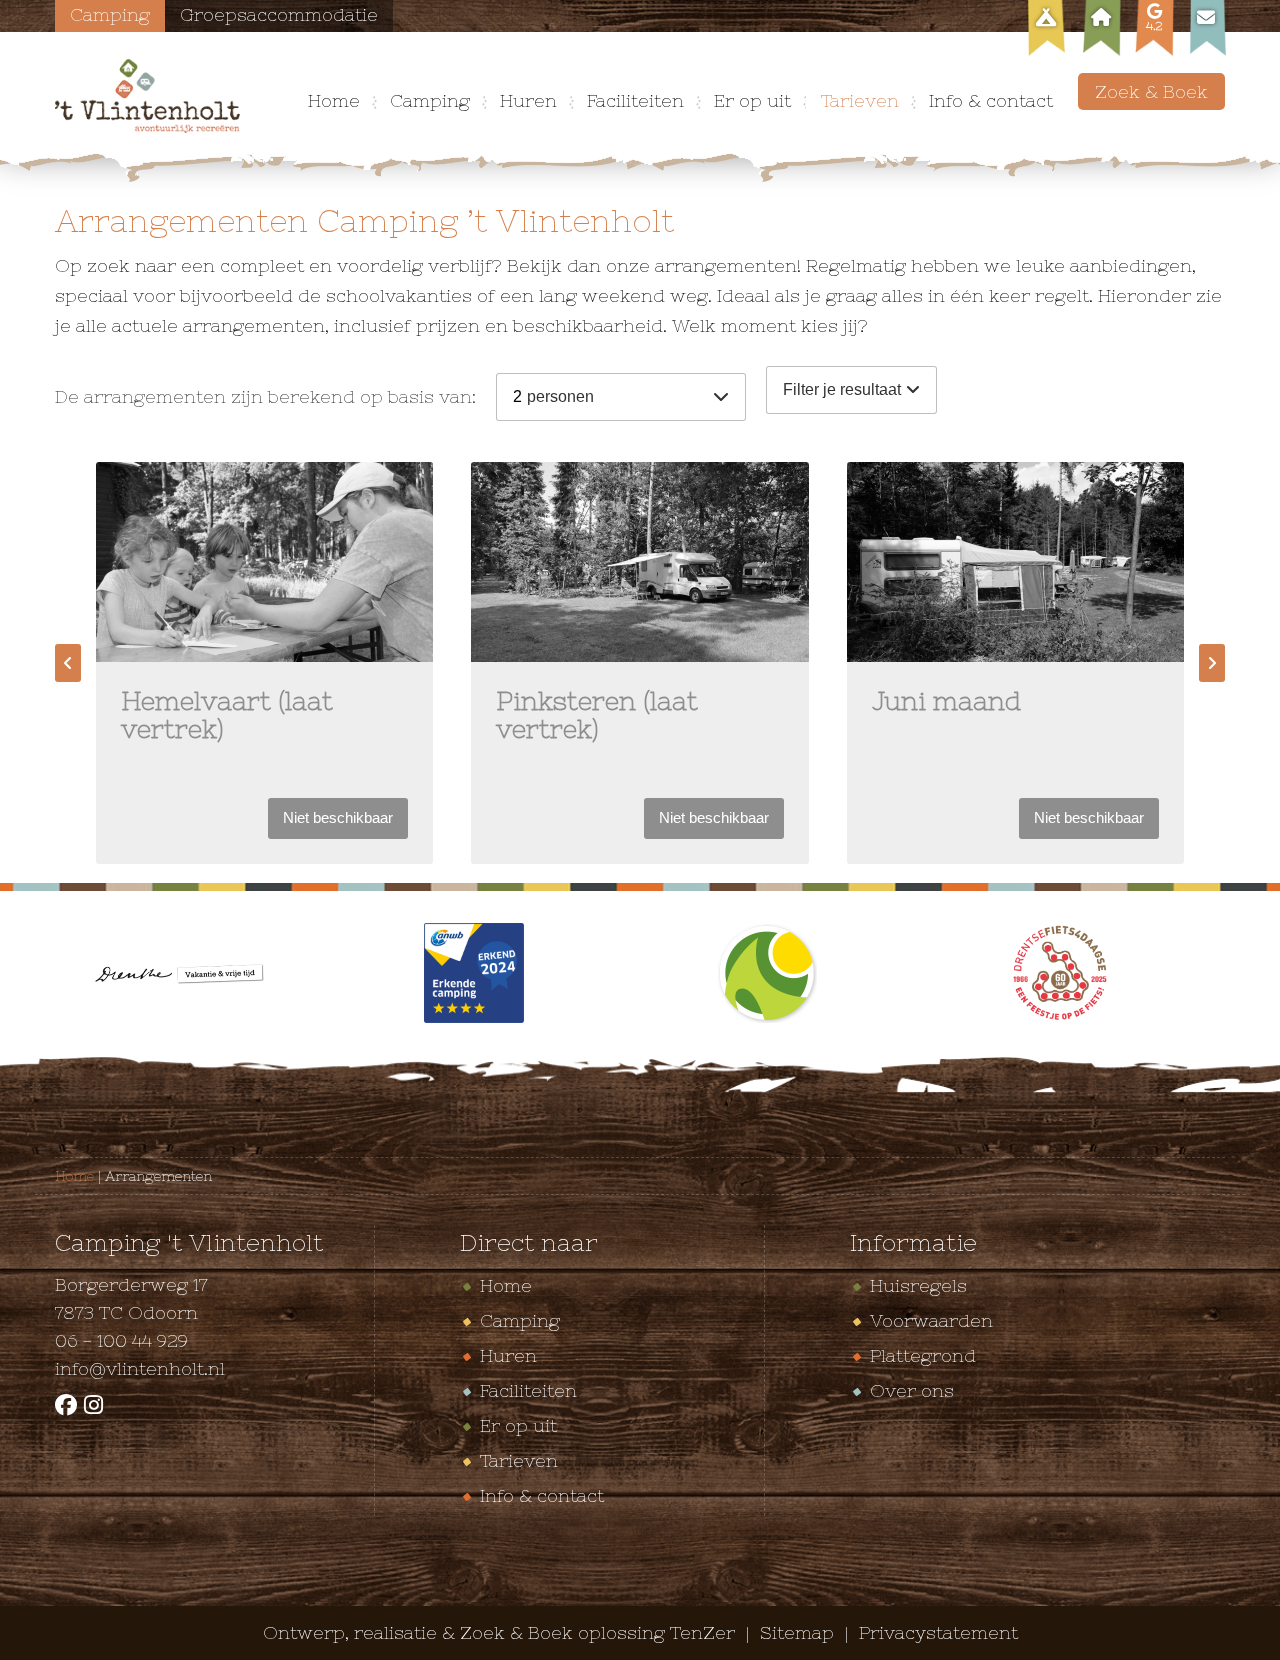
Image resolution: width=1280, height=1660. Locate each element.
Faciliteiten (635, 100)
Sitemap (799, 1632)
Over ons (912, 1390)
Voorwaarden (931, 1320)
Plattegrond (923, 1355)
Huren (528, 100)
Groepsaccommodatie (279, 14)
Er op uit (752, 100)
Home (334, 100)
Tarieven (860, 100)
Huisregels (918, 1285)
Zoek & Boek (1151, 91)
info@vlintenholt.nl (140, 1368)
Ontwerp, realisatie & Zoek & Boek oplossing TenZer (499, 1632)
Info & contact (991, 100)
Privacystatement (938, 1632)
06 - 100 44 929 (121, 1340)
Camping (110, 14)
